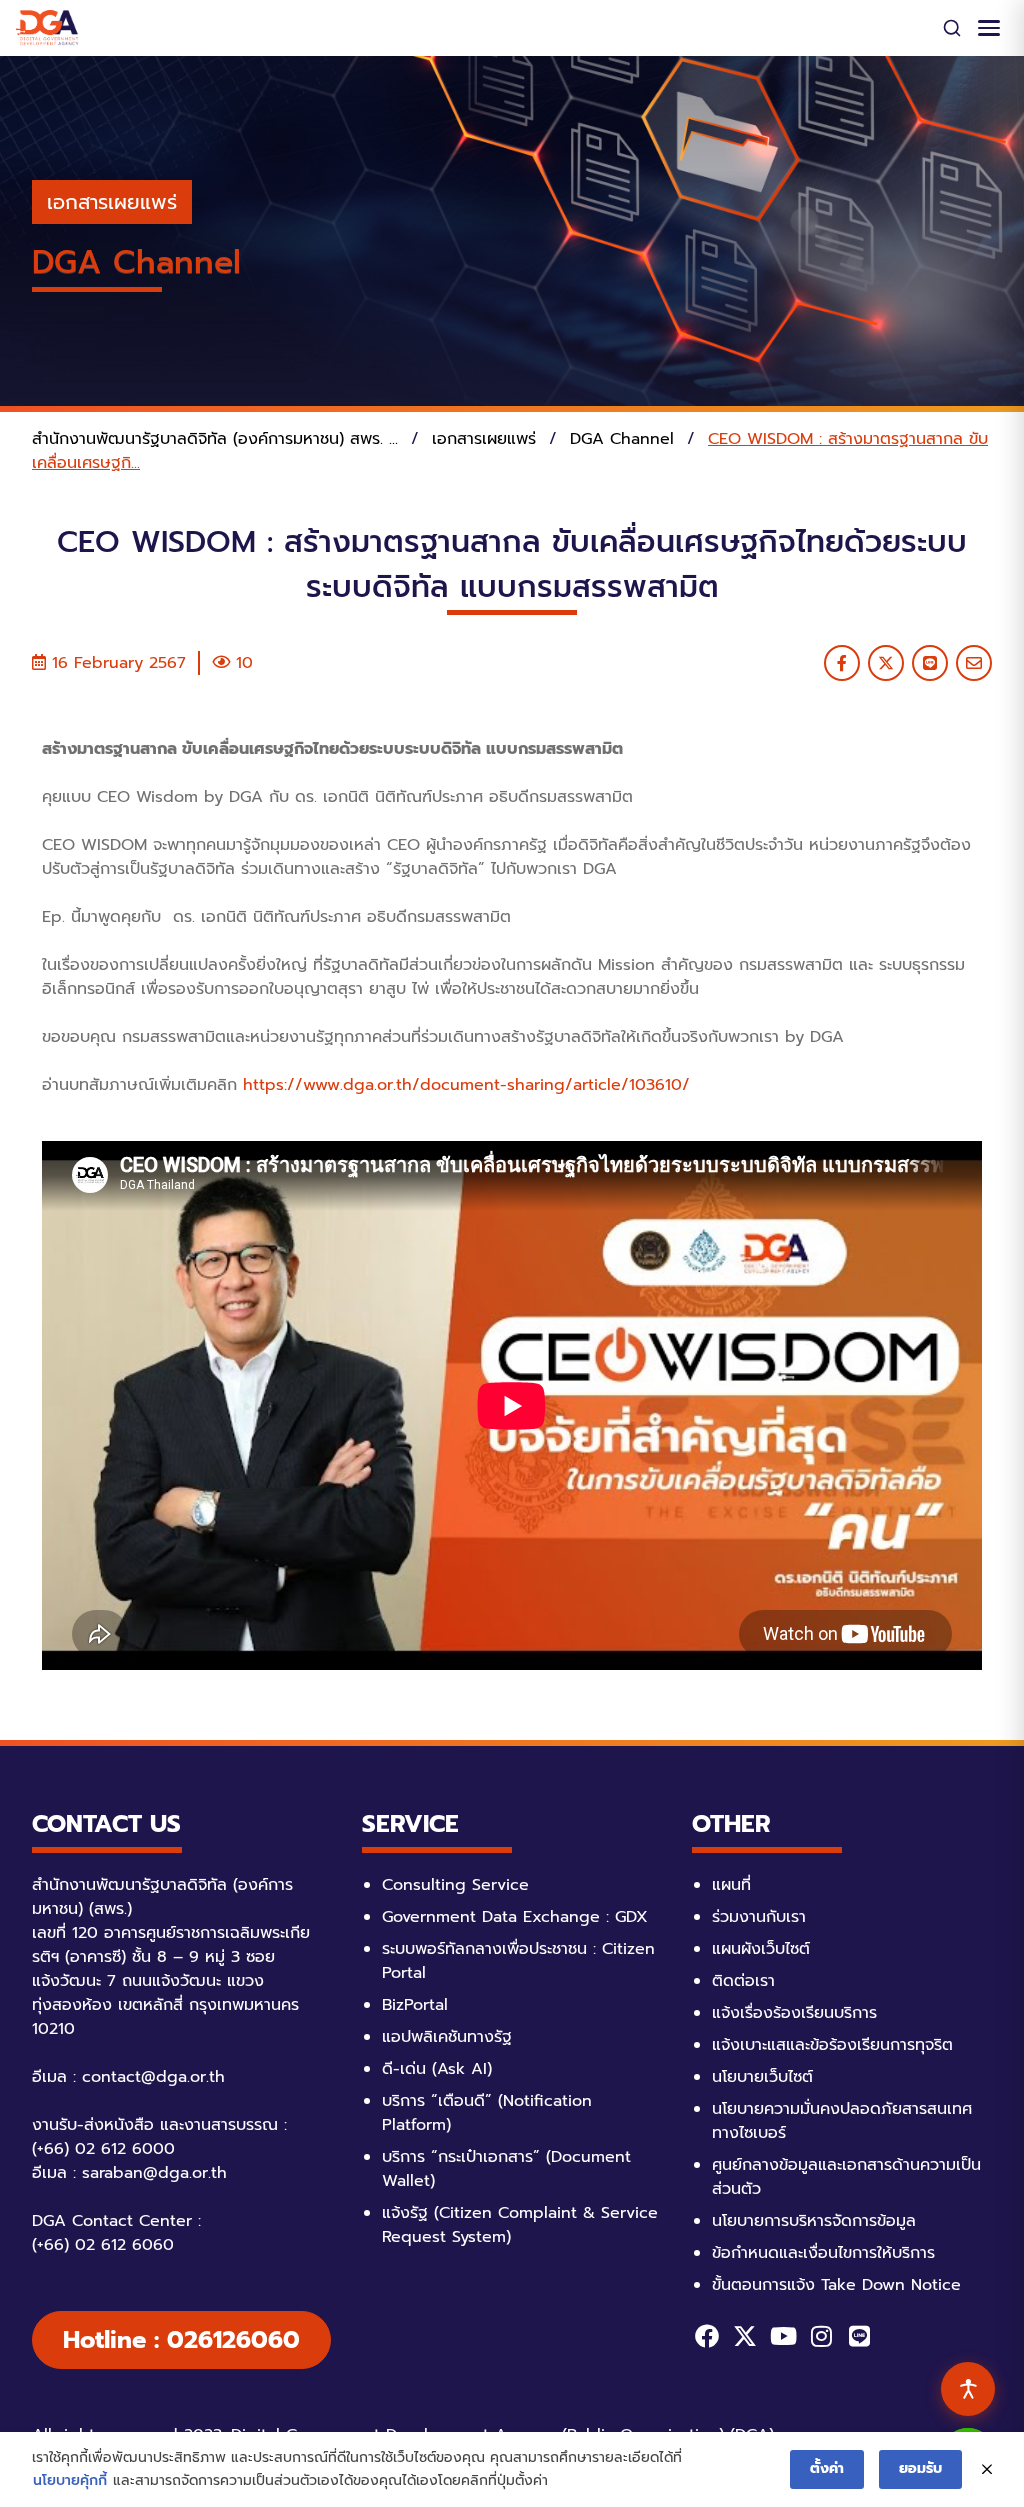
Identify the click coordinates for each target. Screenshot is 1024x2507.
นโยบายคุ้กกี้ (70, 2480)
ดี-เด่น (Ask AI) (437, 2069)
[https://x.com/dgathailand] (745, 2336)
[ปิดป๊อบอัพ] (987, 2470)
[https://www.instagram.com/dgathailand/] (821, 2336)
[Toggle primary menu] (989, 28)
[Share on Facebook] (842, 663)
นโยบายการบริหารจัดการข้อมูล (814, 2221)
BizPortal (415, 2005)
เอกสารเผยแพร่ (112, 202)
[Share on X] (886, 663)
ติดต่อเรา (743, 1981)
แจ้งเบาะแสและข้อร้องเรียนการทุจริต (832, 2045)
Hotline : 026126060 (181, 2340)
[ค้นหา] (952, 28)
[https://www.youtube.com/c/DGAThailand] (783, 2336)
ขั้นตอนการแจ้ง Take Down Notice (836, 2285)
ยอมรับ (920, 2468)
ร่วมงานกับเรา (759, 1917)
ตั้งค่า (827, 2468)
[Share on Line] (930, 663)
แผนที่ (731, 1885)
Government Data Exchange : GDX (515, 1917)
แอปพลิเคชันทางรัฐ (447, 2037)
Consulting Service (455, 1885)
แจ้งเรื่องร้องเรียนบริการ (794, 2013)
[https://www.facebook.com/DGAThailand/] (707, 2336)
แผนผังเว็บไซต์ (761, 1949)
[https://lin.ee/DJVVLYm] (859, 2336)
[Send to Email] (974, 663)
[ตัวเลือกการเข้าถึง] (968, 2389)
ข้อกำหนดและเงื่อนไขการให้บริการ (823, 2253)
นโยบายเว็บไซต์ (762, 2077)
